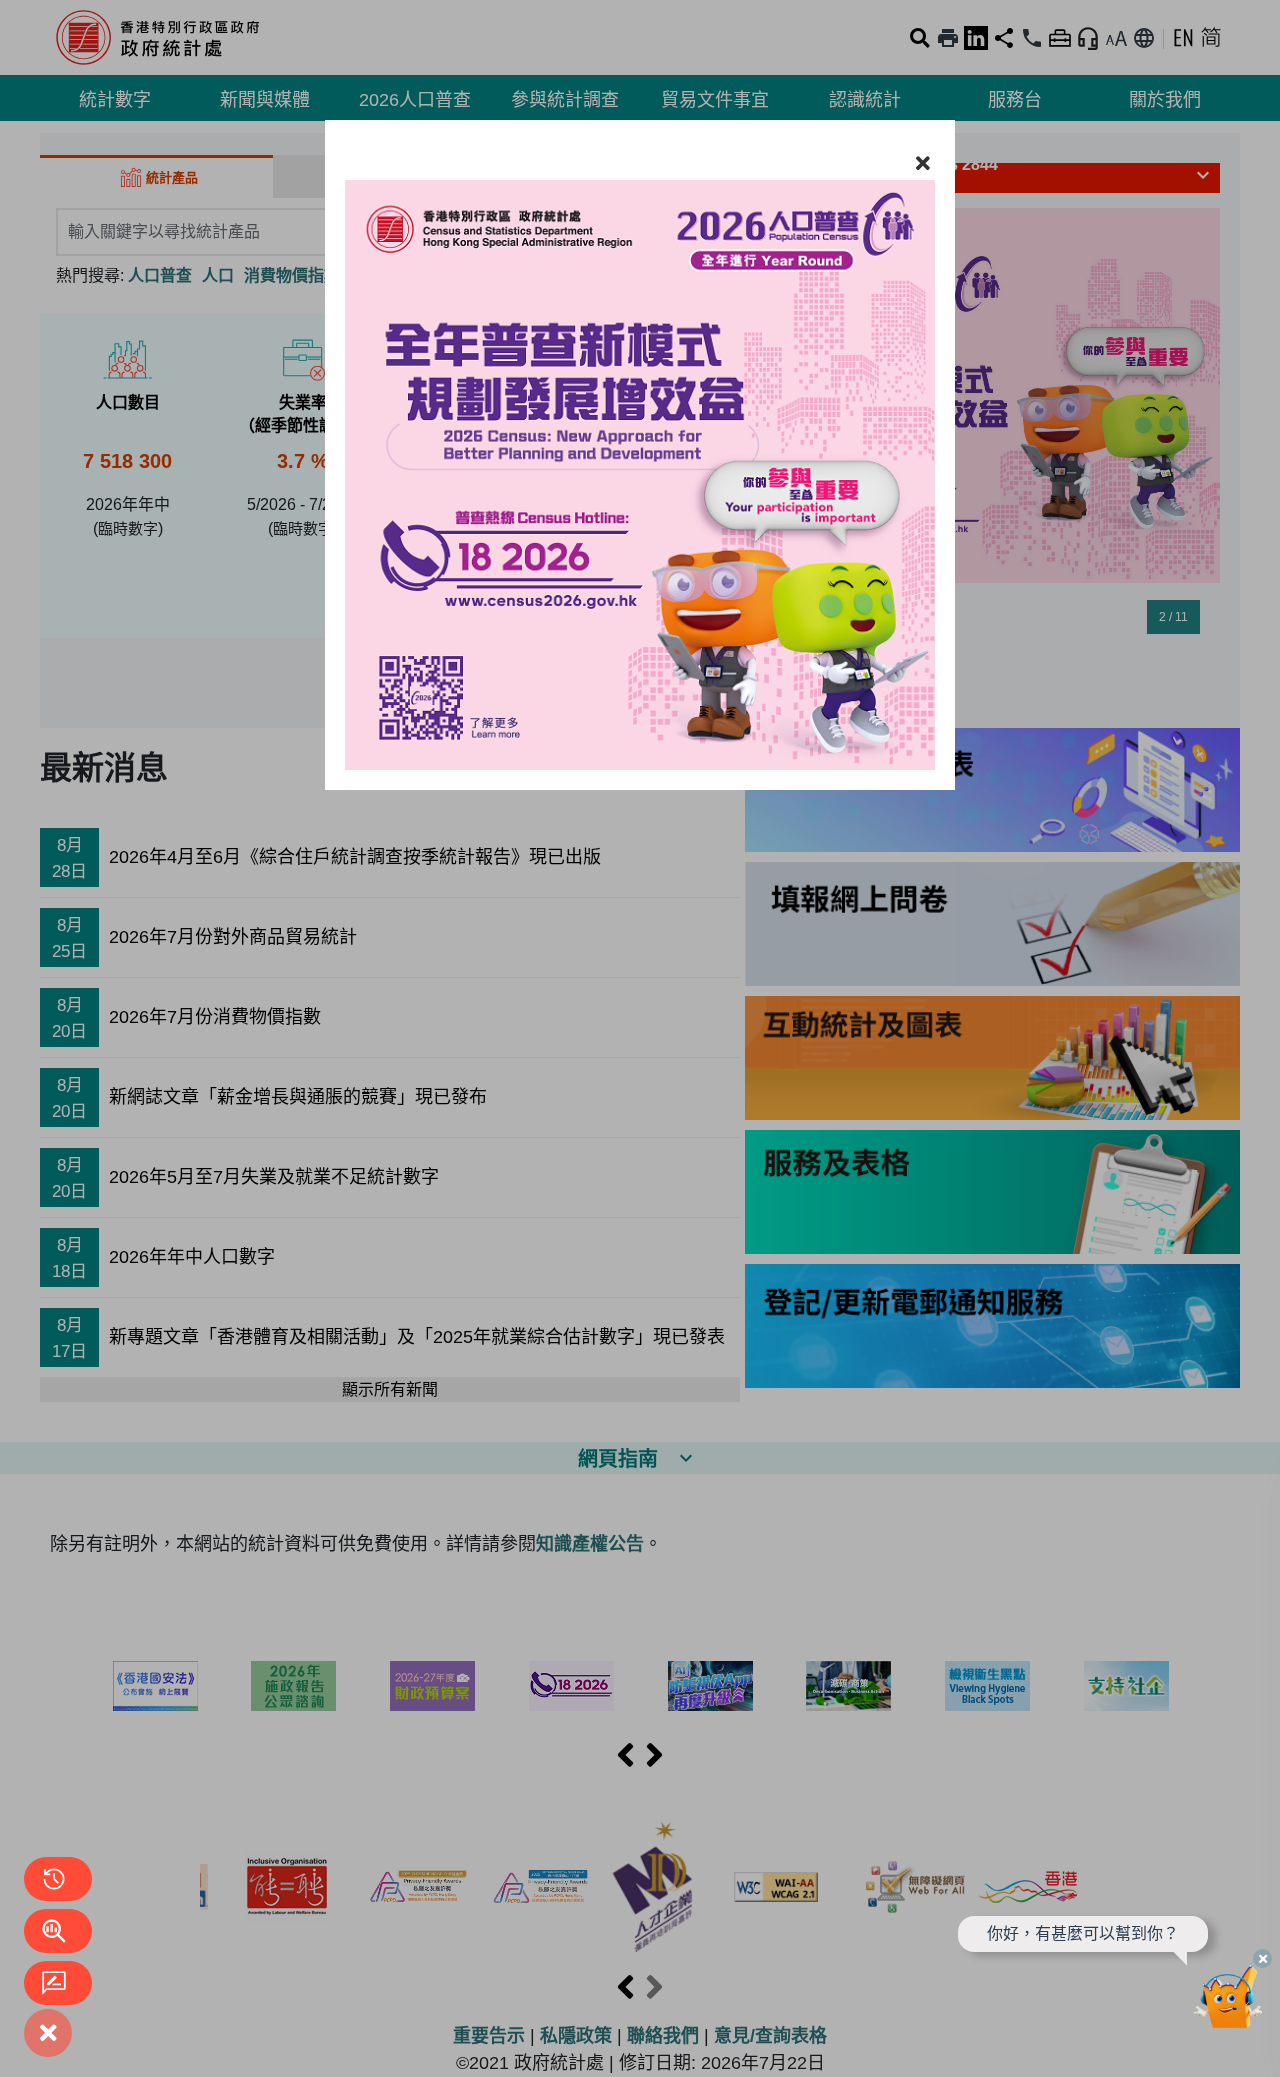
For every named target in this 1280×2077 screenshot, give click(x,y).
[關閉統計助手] (1262, 1958)
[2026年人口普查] (640, 455)
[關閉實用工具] (48, 2033)
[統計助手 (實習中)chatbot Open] (1228, 2002)
